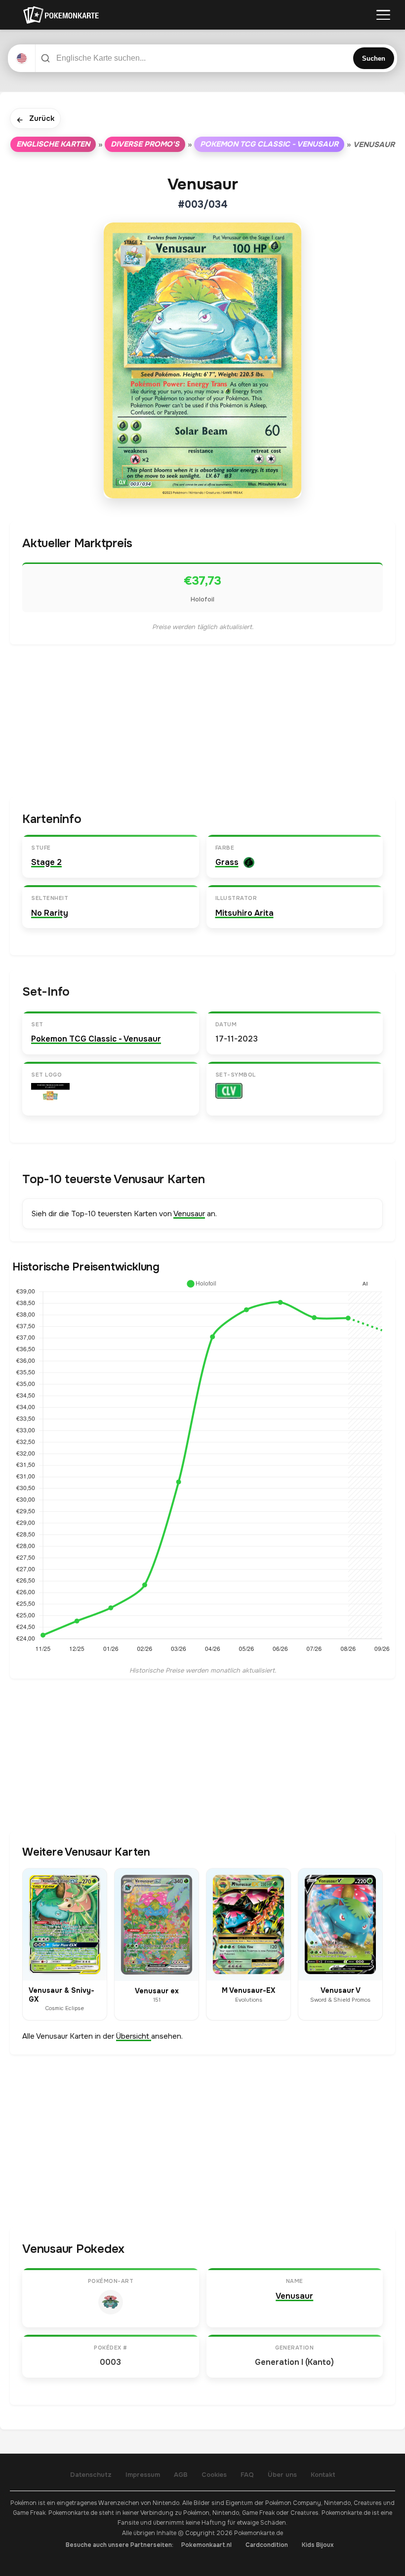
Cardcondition (267, 2545)
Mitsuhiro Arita (244, 913)
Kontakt (323, 2475)
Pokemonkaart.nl (206, 2545)
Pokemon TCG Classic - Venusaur (269, 144)
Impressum (143, 2475)
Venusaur (189, 1214)
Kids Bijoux (318, 2545)
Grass (227, 862)
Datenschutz (91, 2475)
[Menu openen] (383, 15)
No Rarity (50, 913)
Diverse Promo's (145, 144)
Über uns (282, 2475)
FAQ (247, 2475)
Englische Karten (53, 144)
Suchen (374, 58)
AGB (181, 2475)
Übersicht (134, 2036)
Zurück (35, 119)
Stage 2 (46, 862)
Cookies (214, 2475)
